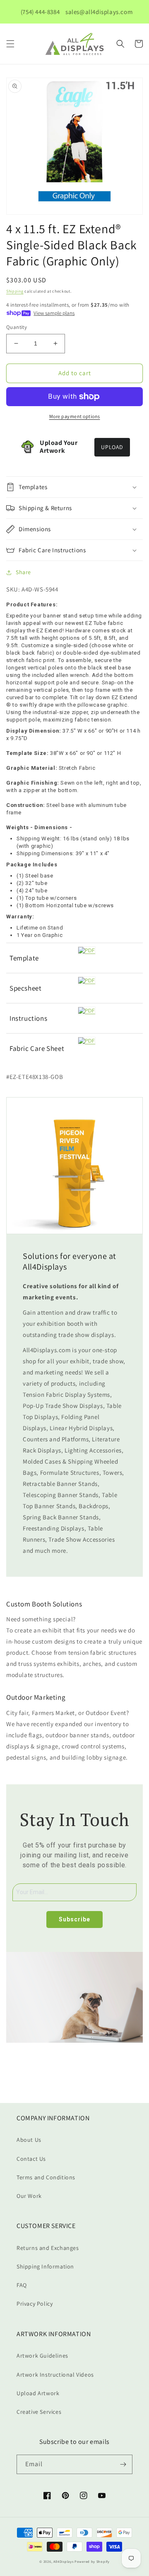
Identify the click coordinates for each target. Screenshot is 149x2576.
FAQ (22, 2285)
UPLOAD (112, 447)
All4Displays (63, 2561)
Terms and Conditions (46, 2177)
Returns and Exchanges (48, 2248)
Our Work (29, 2196)
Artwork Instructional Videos (55, 2375)
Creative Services (39, 2412)
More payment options (75, 416)
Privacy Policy (35, 2304)
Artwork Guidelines (42, 2356)
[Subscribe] (123, 2464)
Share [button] (23, 572)
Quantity (17, 327)
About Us (29, 2140)
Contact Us (31, 2159)
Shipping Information (45, 2266)
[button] (10, 44)
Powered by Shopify (92, 2561)
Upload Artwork (38, 2393)
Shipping (15, 291)
